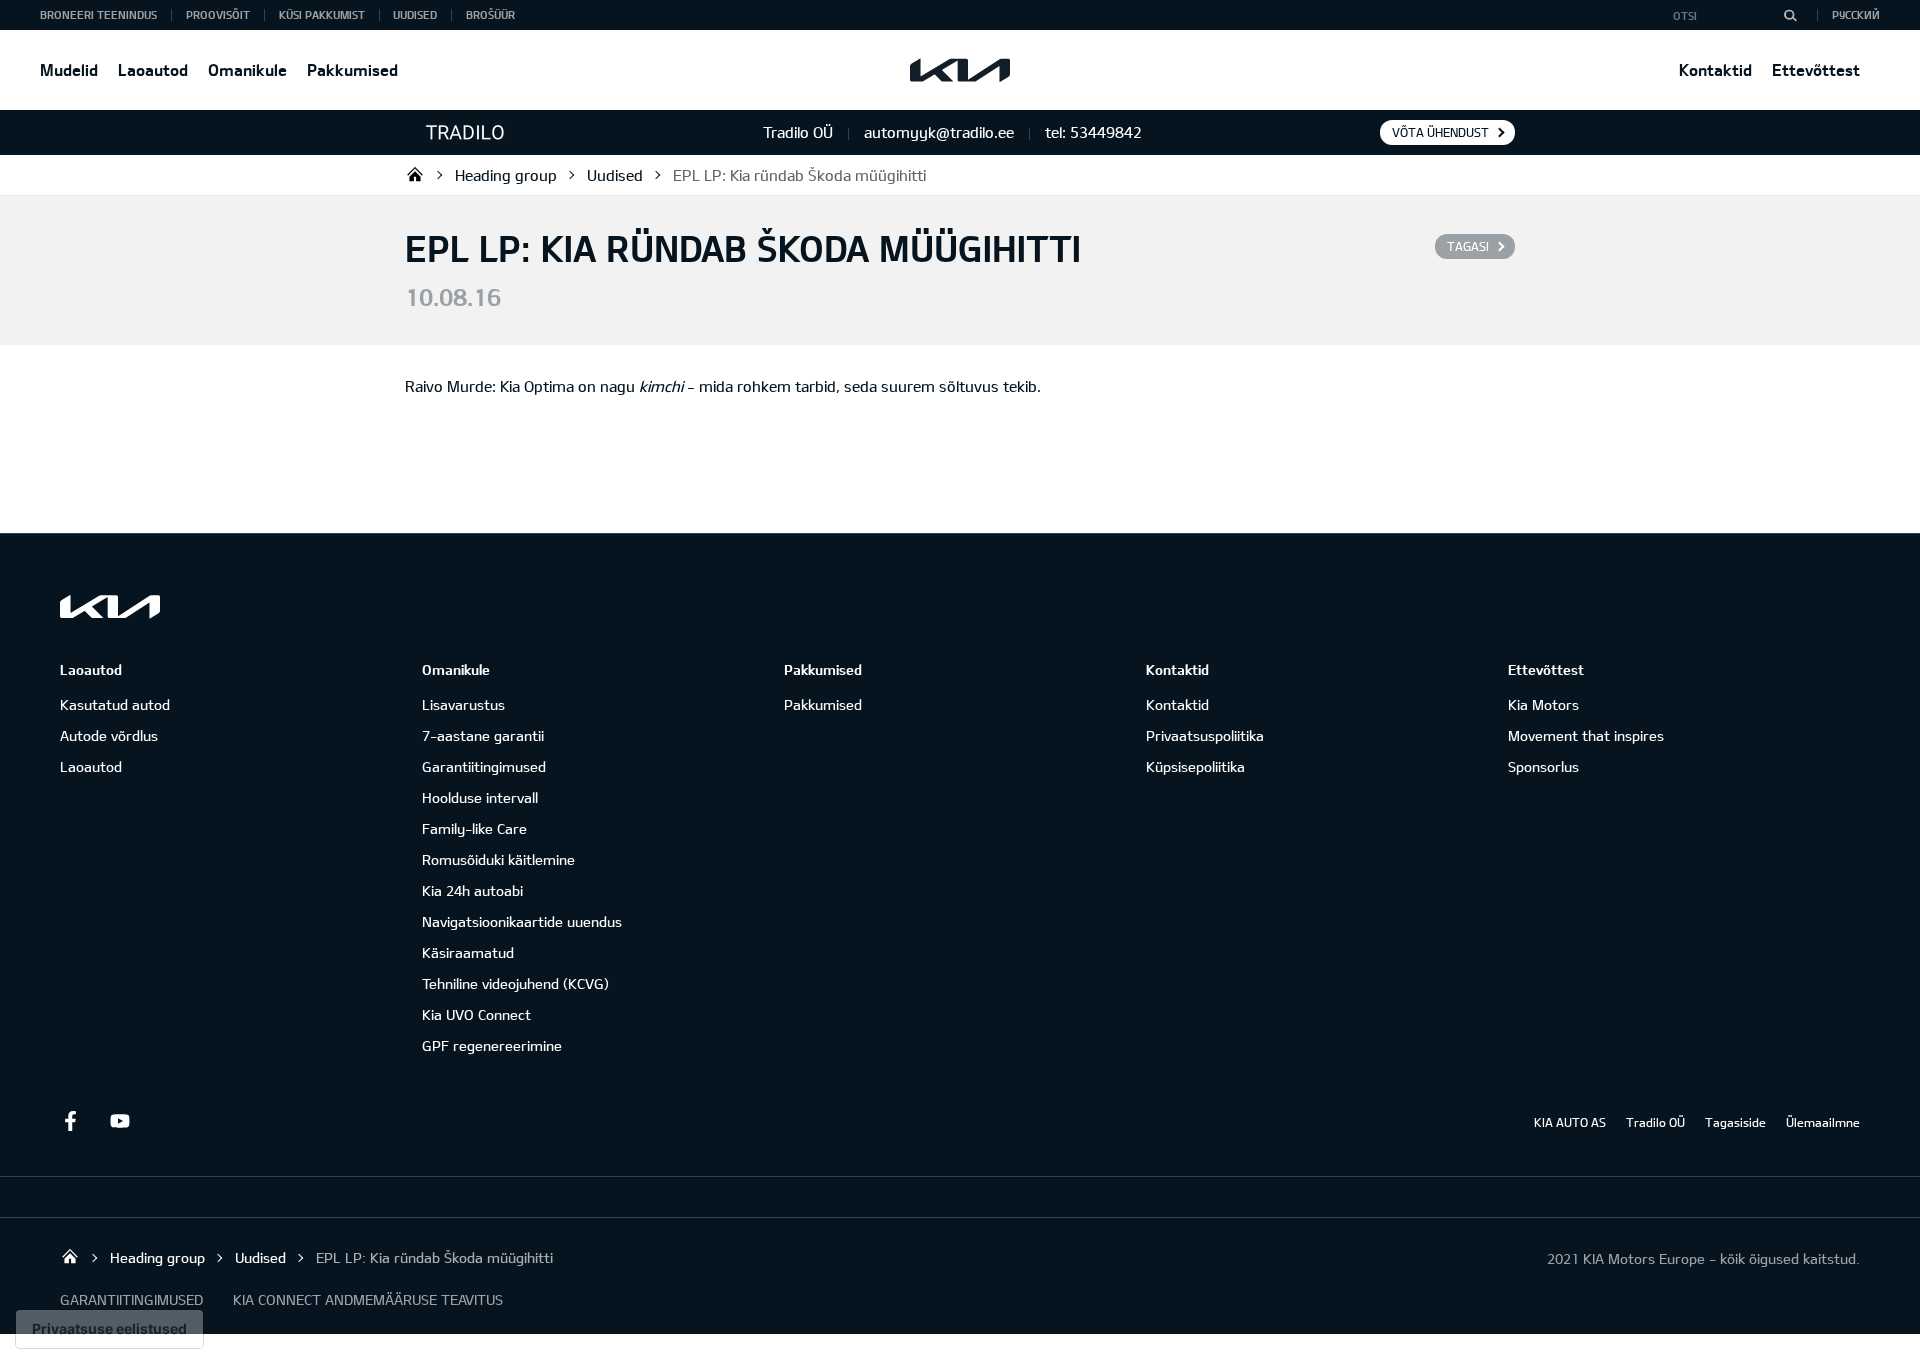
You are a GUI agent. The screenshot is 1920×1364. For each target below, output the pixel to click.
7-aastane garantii (483, 735)
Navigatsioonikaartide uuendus (522, 921)
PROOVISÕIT (218, 14)
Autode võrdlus (109, 735)
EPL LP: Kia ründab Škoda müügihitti (799, 175)
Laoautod (153, 69)
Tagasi (1468, 246)
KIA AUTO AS (1570, 1122)
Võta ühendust (1440, 132)
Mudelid (69, 69)
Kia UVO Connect (476, 1014)
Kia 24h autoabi (472, 890)
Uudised (415, 14)
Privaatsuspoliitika (1205, 735)
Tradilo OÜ (415, 174)
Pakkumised (352, 69)
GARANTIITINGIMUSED (131, 1299)
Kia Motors (1543, 704)
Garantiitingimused (484, 766)
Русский (1856, 14)
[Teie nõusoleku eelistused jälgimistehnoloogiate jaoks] (109, 1329)
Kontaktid (1715, 69)
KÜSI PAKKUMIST (322, 14)
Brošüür (490, 14)
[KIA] (960, 70)
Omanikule (247, 69)
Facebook (70, 1121)
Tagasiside (1735, 1122)
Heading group (506, 175)
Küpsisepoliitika (1195, 766)
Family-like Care (474, 828)
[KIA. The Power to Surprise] (110, 606)
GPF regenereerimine (492, 1045)
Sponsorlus (1543, 766)
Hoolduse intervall (480, 797)
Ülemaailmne (1823, 1122)
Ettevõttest (1816, 69)
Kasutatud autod (115, 704)
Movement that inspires (1586, 735)
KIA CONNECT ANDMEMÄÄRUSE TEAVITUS (368, 1299)
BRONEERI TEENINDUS (98, 14)
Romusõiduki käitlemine (498, 859)
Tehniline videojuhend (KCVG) (515, 983)
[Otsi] (1790, 15)
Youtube (120, 1121)
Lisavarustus (463, 704)
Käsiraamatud (468, 952)
